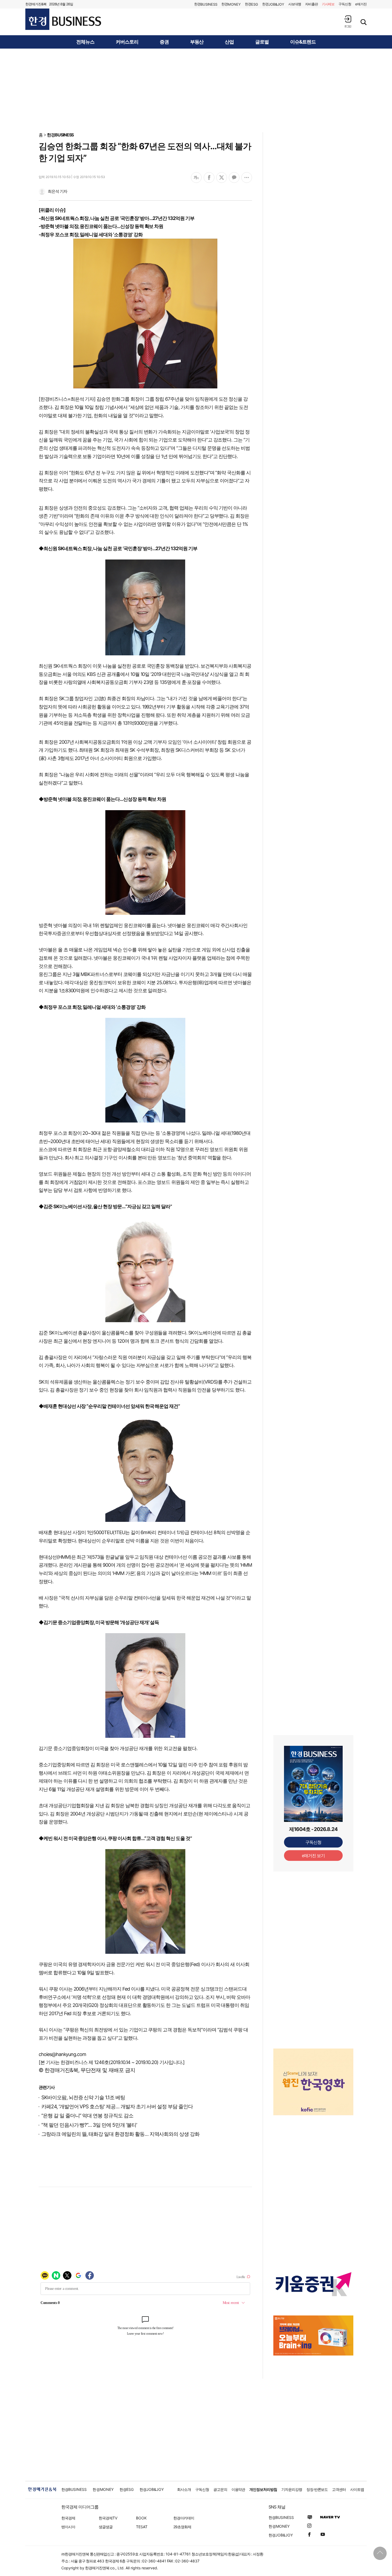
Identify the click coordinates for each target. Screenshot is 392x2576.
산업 (229, 42)
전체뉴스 (85, 42)
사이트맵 (357, 2489)
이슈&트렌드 (303, 42)
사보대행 (295, 4)
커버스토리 (127, 42)
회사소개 (184, 2489)
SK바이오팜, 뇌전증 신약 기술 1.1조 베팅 (83, 2098)
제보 (328, 4)
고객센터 (339, 2489)
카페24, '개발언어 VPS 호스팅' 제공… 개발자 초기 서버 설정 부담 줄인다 (117, 2107)
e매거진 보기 (313, 1856)
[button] (348, 21)
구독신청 (345, 4)
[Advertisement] (196, 90)
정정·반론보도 (317, 2489)
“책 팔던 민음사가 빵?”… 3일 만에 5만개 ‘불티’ (89, 2125)
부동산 (197, 42)
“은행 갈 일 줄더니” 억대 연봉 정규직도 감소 (87, 2116)
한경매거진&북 (36, 4)
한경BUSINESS (60, 135)
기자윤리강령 (292, 2489)
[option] (313, 2082)
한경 (206, 4)
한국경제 (68, 2518)
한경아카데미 (184, 2518)
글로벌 (262, 42)
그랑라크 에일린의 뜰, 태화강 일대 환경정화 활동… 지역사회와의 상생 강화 (120, 2134)
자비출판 (311, 4)
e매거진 (361, 4)
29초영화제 (182, 2527)
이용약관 (238, 2489)
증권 (164, 42)
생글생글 (106, 2527)
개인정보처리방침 (263, 2489)
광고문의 (220, 2489)
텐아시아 (68, 2527)
